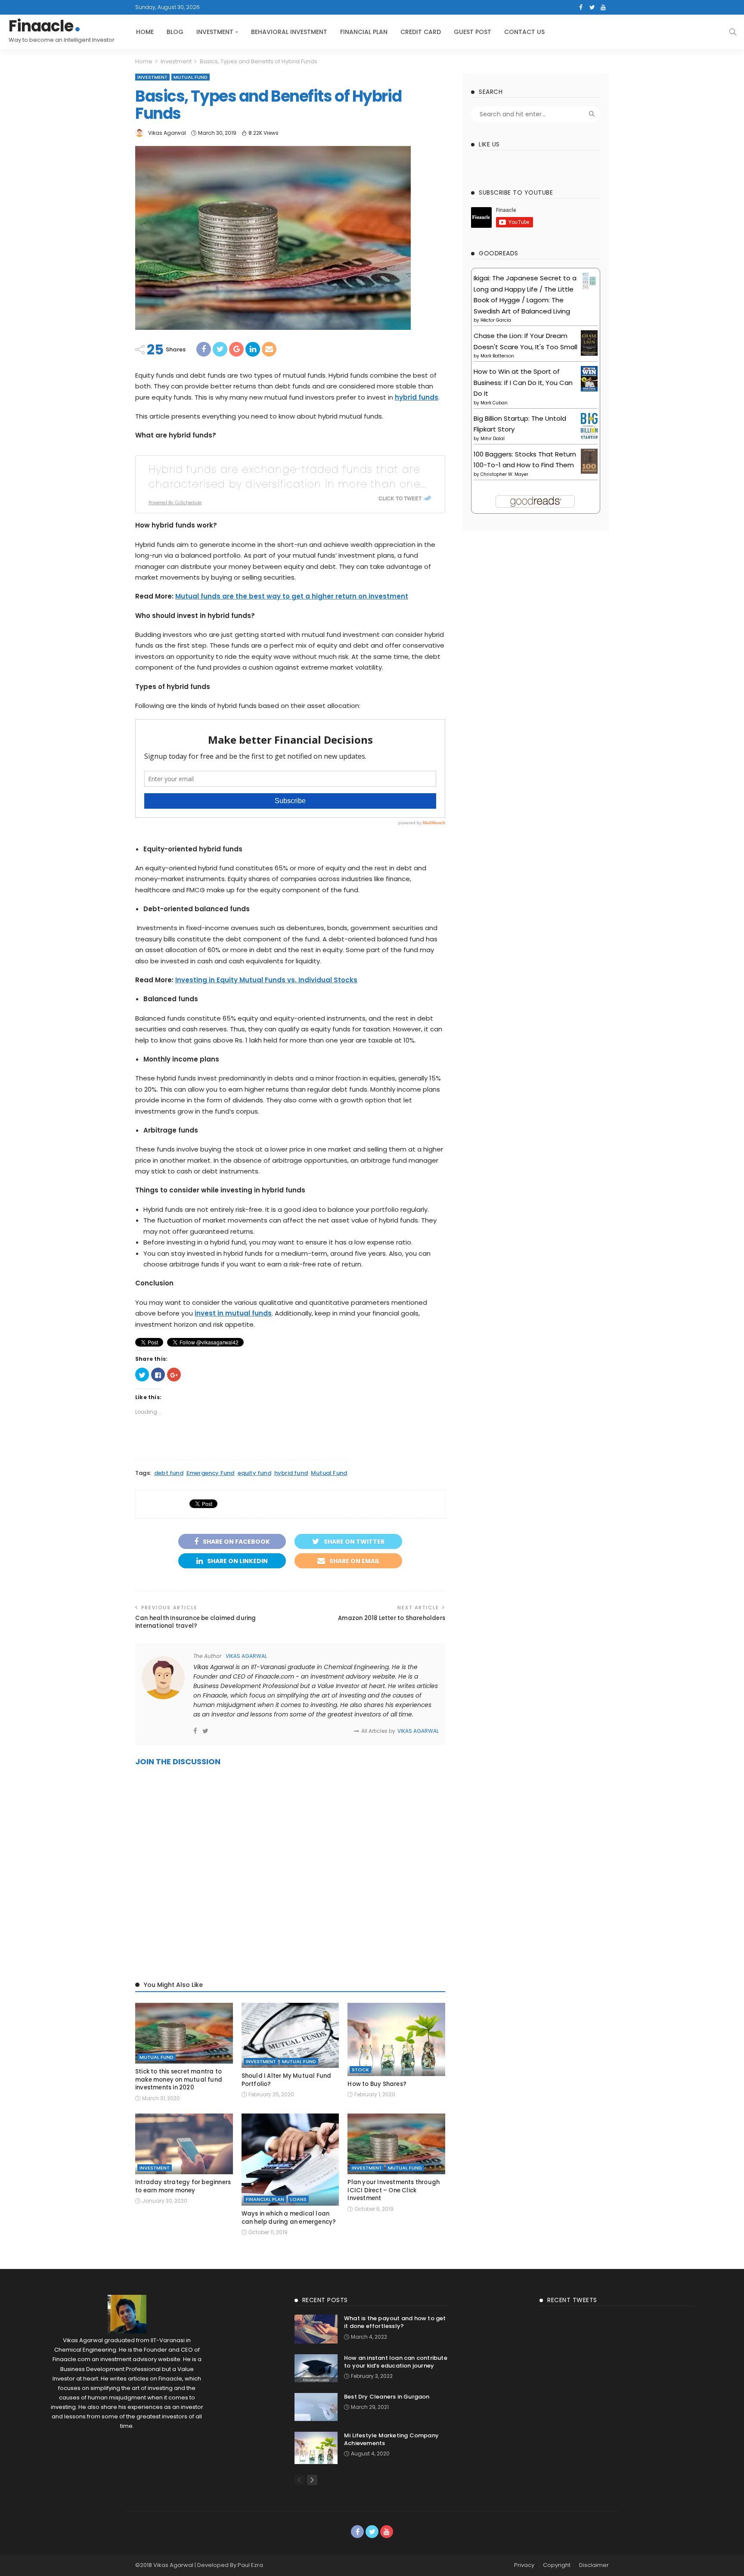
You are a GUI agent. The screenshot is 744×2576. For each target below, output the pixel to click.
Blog (175, 32)
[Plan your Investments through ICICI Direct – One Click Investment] (396, 2144)
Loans (298, 2199)
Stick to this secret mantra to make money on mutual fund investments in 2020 (179, 2079)
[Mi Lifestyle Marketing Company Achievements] (316, 2448)
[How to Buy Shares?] (396, 2039)
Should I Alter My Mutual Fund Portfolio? (287, 2080)
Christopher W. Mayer (504, 474)
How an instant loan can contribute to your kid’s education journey (396, 2362)
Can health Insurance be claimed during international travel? (196, 1622)
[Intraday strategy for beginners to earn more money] (184, 2144)
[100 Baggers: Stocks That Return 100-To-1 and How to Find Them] (589, 461)
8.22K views (263, 133)
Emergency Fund (211, 1473)
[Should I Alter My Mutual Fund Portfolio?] (290, 2036)
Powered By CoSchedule (175, 503)
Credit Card (421, 32)
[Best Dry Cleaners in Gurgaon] (316, 2407)
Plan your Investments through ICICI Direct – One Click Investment (394, 2190)
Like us (489, 144)
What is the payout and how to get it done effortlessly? (395, 2322)
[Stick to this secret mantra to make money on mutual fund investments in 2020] (184, 2033)
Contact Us (524, 32)
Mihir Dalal (493, 439)
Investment (215, 32)
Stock (360, 2070)
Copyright (557, 2565)
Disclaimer (594, 2565)
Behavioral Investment (289, 32)
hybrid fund (291, 1473)
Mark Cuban (494, 403)
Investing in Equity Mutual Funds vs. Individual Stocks (266, 980)
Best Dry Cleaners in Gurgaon (387, 2397)
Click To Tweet (400, 498)
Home (145, 32)
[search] (733, 32)
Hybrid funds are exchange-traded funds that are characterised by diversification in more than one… (287, 476)
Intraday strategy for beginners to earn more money (183, 2186)
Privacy (524, 2565)
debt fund (169, 1473)
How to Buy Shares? (377, 2084)
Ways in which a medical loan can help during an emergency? (289, 2218)
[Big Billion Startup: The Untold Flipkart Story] (589, 426)
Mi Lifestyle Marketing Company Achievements (391, 2439)
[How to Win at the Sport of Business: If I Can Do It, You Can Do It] (589, 378)
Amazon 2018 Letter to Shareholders (392, 1618)
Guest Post (473, 32)
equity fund (254, 1473)
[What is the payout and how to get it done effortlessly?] (316, 2329)
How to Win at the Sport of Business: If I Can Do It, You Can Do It (523, 382)
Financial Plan (364, 32)
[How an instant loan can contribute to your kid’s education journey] (316, 2368)
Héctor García (496, 320)
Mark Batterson (497, 356)
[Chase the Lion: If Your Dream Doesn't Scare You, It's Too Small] (589, 342)
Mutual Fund (191, 77)
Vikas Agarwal (167, 133)
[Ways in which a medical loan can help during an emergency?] (290, 2160)
